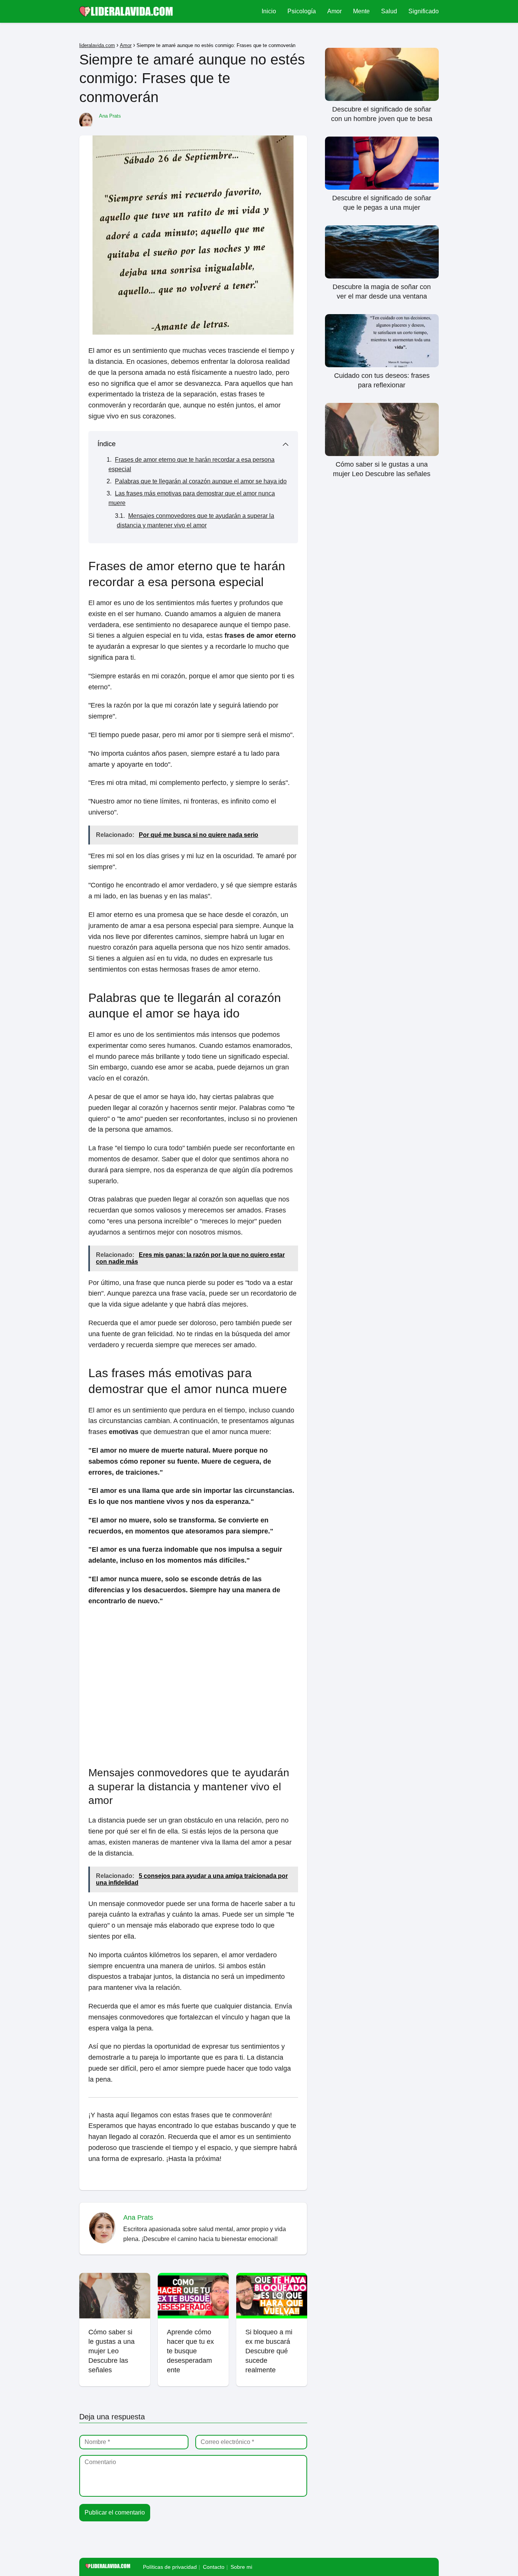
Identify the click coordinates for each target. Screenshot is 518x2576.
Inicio (269, 11)
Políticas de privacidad (170, 2567)
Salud (389, 11)
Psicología (302, 11)
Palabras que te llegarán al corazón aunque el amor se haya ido (201, 481)
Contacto (214, 2567)
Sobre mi (241, 2567)
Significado (424, 11)
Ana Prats (110, 116)
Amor (334, 11)
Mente (361, 11)
